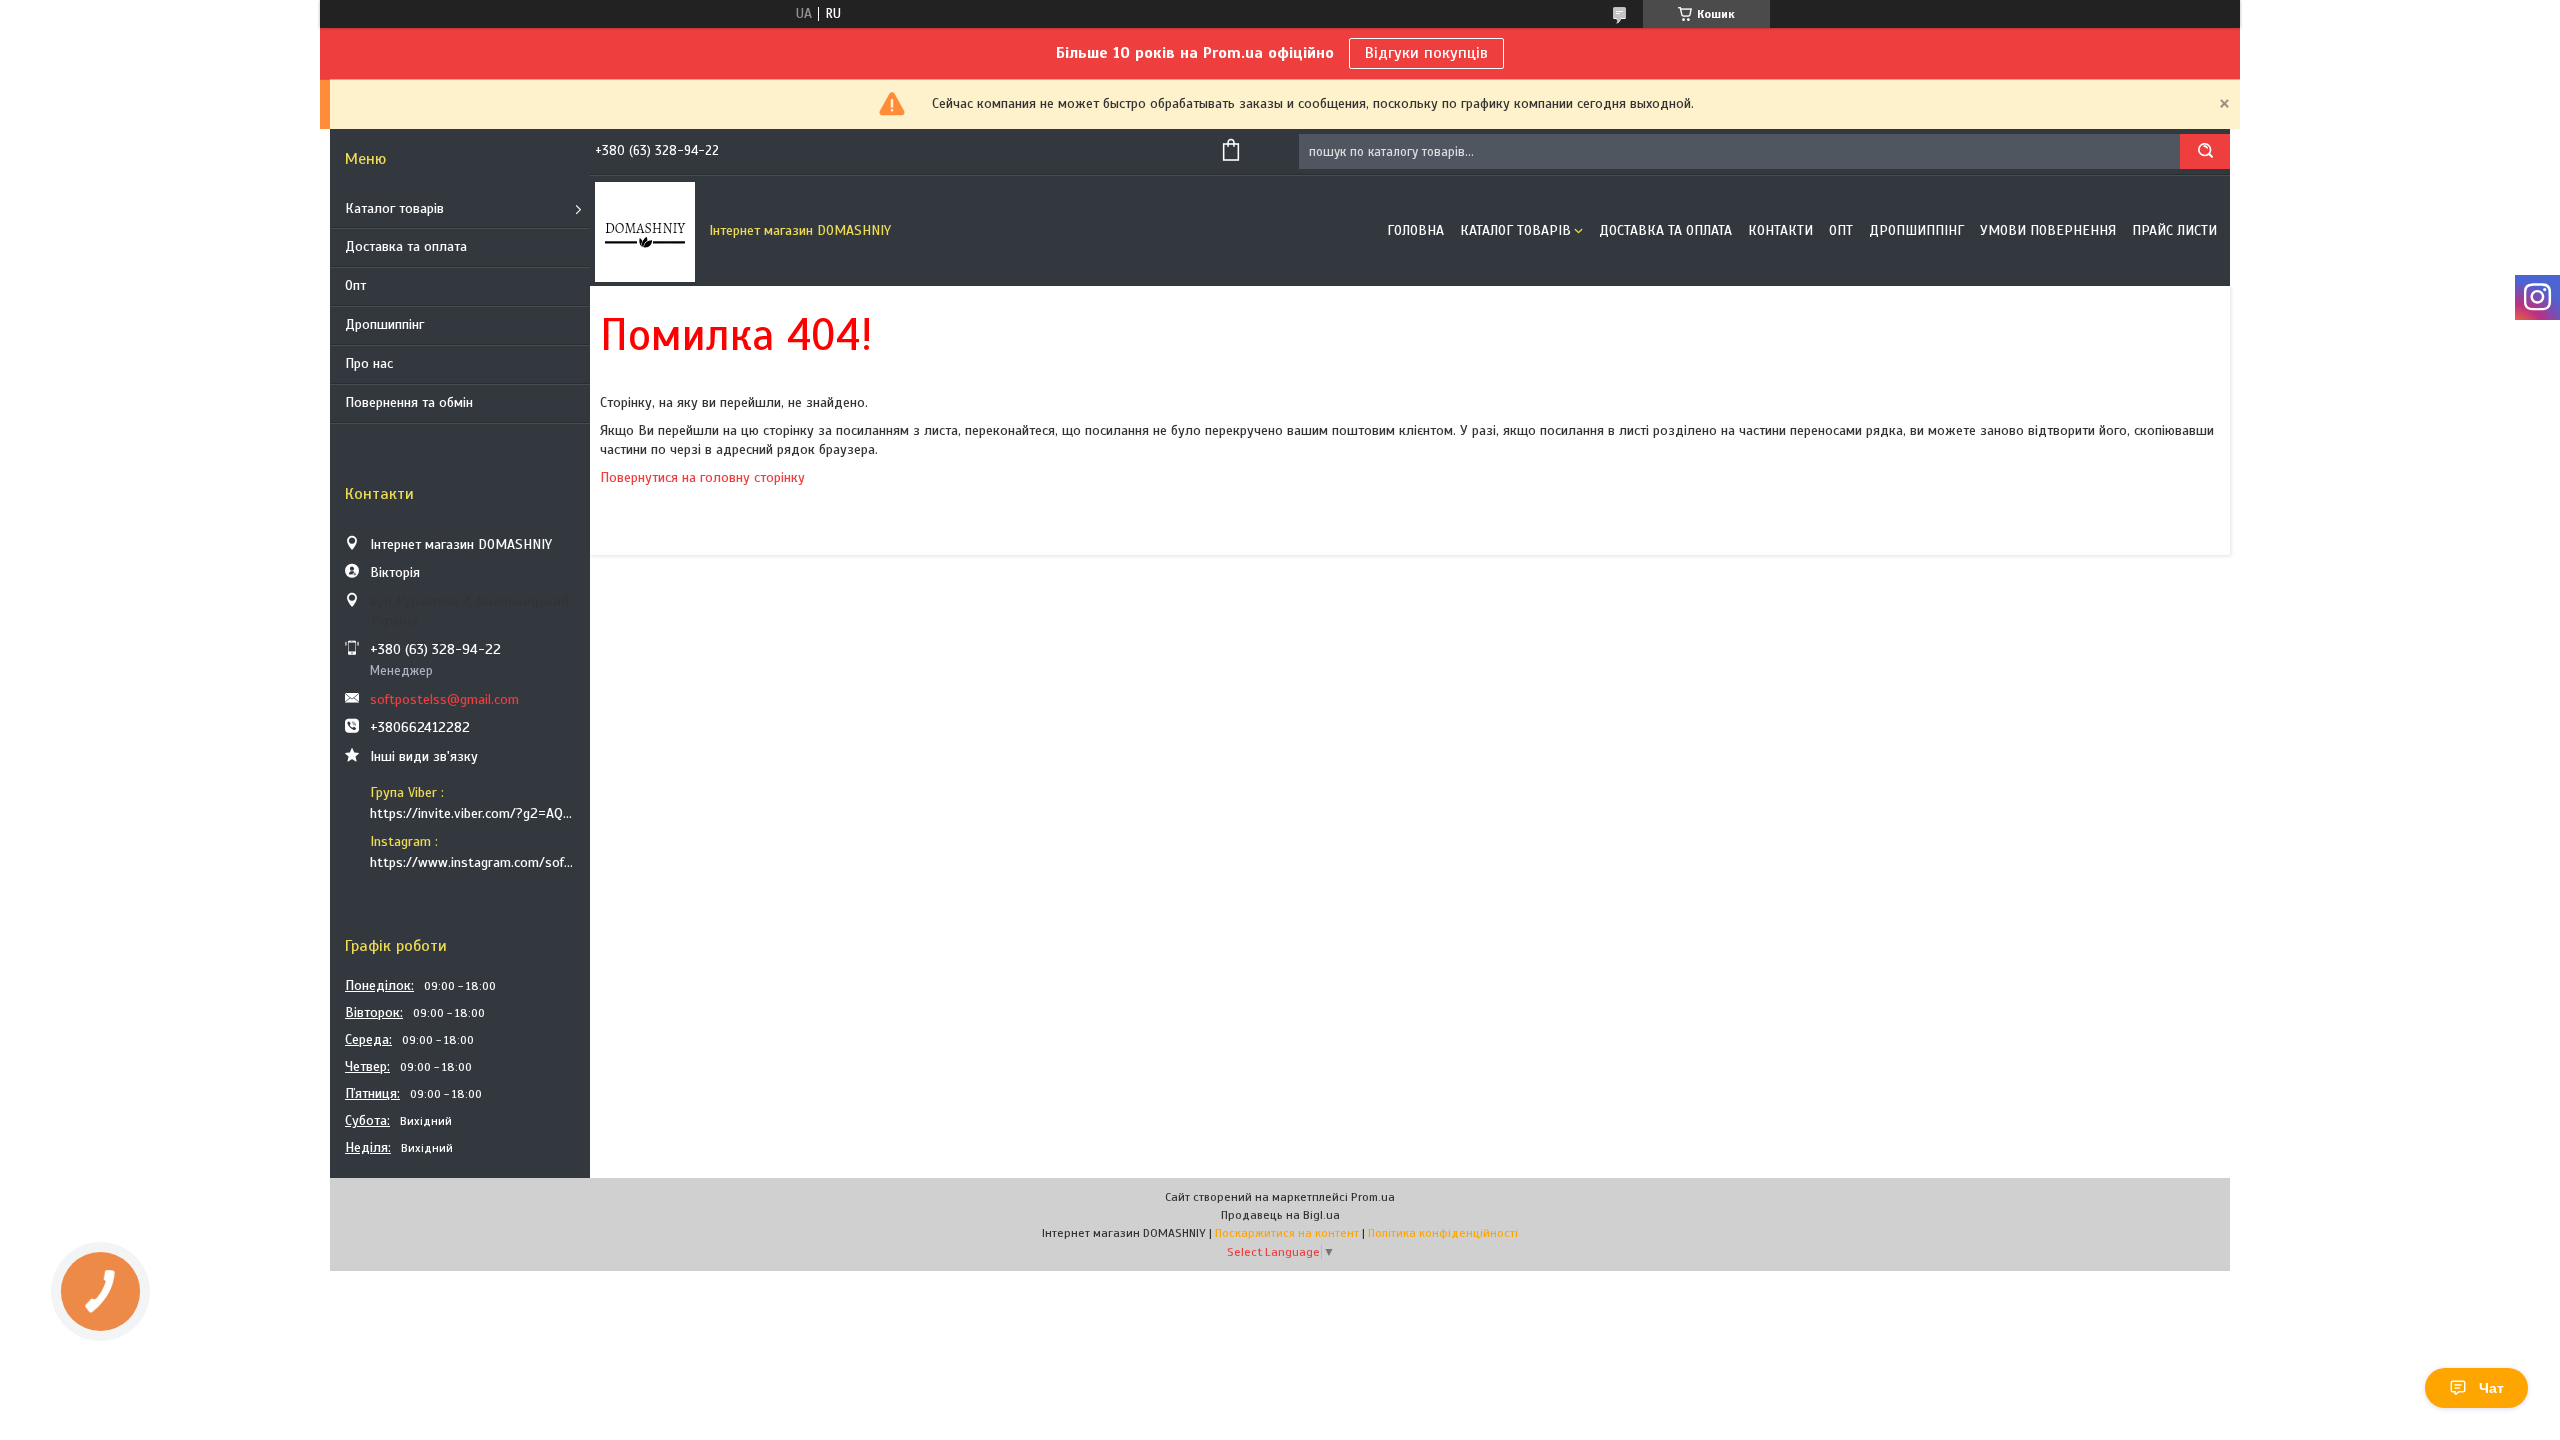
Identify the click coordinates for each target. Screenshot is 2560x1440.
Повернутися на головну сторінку (702, 477)
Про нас (369, 363)
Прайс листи (2174, 230)
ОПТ (1841, 230)
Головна (1415, 230)
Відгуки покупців (1426, 53)
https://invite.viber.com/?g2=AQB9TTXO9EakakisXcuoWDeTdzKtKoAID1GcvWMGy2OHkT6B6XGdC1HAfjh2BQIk (472, 813)
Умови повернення (2048, 230)
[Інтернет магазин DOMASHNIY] (645, 231)
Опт (355, 285)
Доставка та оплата (406, 246)
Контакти (1780, 230)
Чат (2491, 1388)
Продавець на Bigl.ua (1280, 1215)
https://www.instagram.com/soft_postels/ (472, 862)
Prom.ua (1373, 1197)
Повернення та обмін (409, 402)
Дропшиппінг (384, 324)
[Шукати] (2205, 151)
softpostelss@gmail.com (444, 699)
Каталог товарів (394, 208)
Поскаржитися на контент (1287, 1233)
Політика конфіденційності (1443, 1233)
